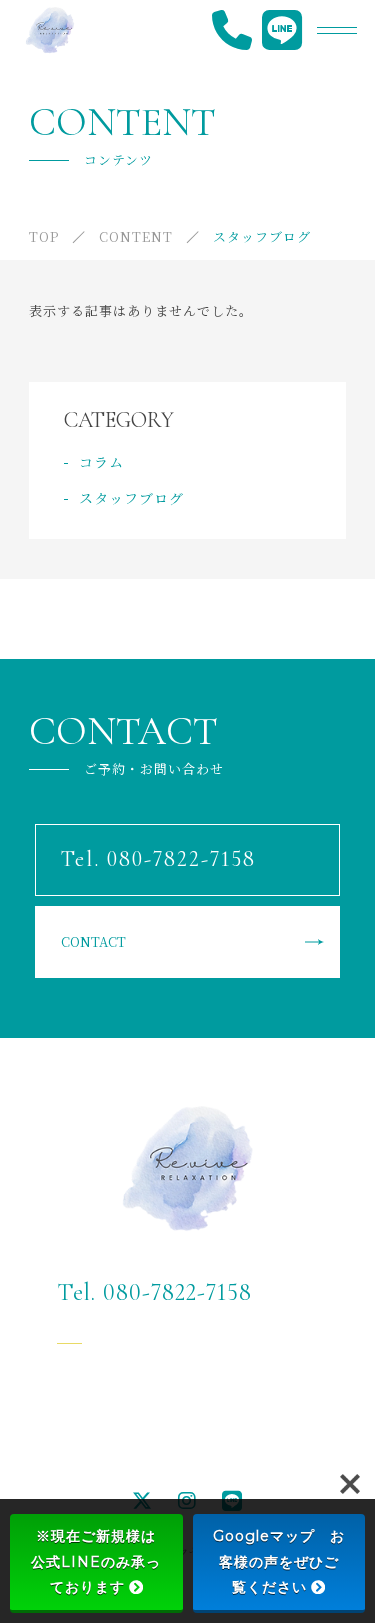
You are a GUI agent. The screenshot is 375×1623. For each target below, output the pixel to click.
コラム (101, 462)
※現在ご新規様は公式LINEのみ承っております (96, 1561)
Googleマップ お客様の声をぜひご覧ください (279, 1561)
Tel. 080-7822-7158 (154, 1292)
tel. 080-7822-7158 (135, 646)
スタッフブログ (131, 498)
